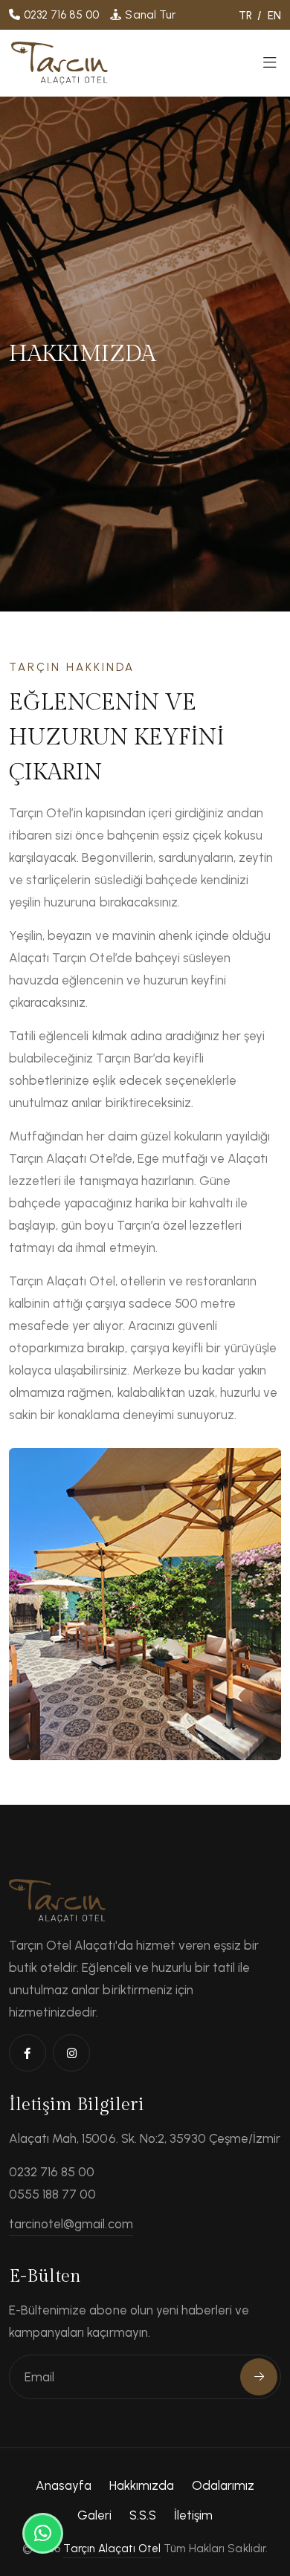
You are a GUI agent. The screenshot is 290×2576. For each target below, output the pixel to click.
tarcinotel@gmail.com (71, 2224)
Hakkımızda (142, 2485)
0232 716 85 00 (61, 15)
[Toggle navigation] (270, 67)
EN (274, 16)
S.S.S (143, 2515)
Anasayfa (64, 2485)
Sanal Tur (150, 15)
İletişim (193, 2515)
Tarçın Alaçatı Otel (112, 2549)
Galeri (94, 2515)
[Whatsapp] (43, 2533)
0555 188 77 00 (52, 2194)
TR (245, 16)
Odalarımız (223, 2485)
